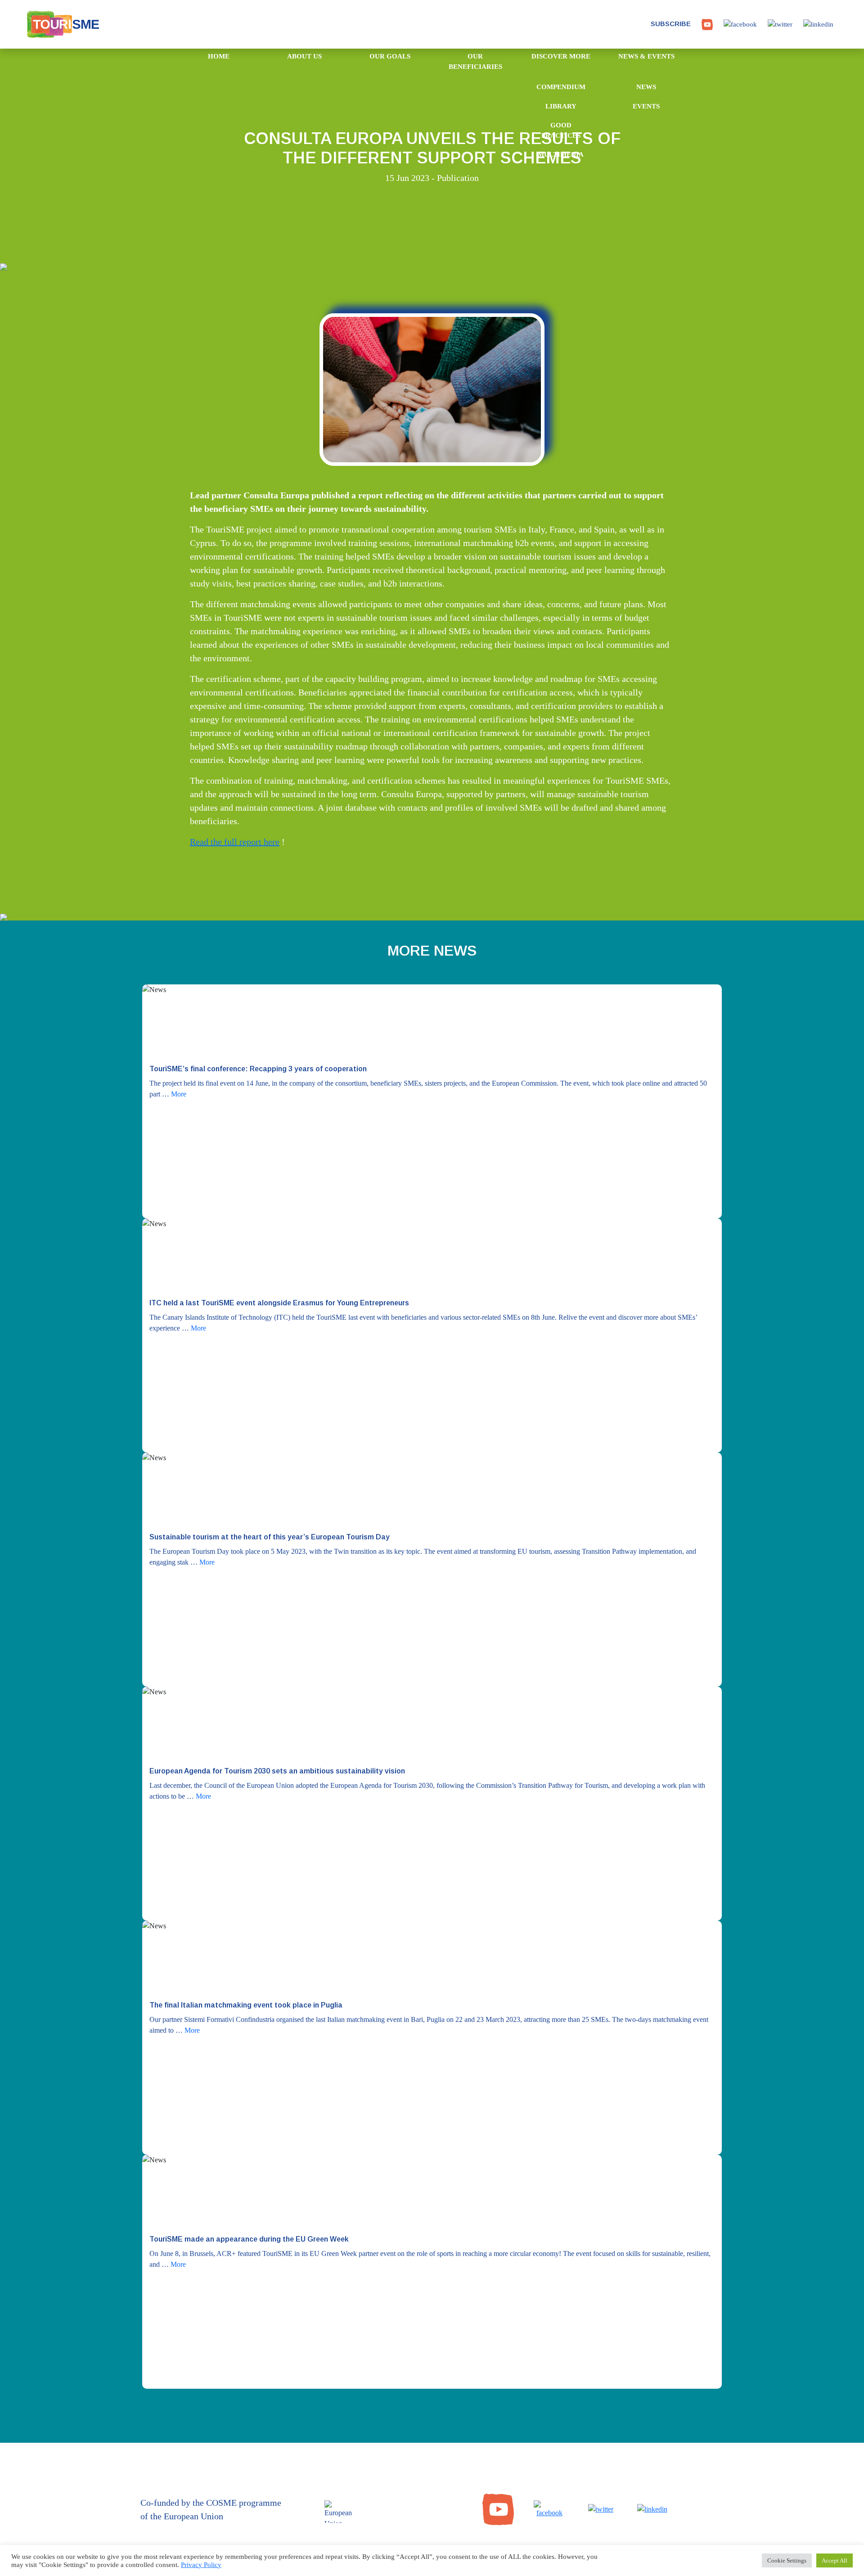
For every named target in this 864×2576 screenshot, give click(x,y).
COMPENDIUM (561, 87)
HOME (219, 56)
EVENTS (646, 106)
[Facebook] (549, 2509)
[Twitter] (601, 2509)
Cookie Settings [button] (787, 2560)
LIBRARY (561, 106)
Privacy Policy (201, 2565)
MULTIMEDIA (561, 154)
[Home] (52, 24)
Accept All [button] (835, 2560)
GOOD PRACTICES (561, 130)
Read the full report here (235, 842)
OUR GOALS (390, 56)
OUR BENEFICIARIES (475, 61)
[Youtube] (498, 2509)
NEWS (646, 87)
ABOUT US (304, 56)
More (179, 1094)
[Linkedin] (652, 2509)
